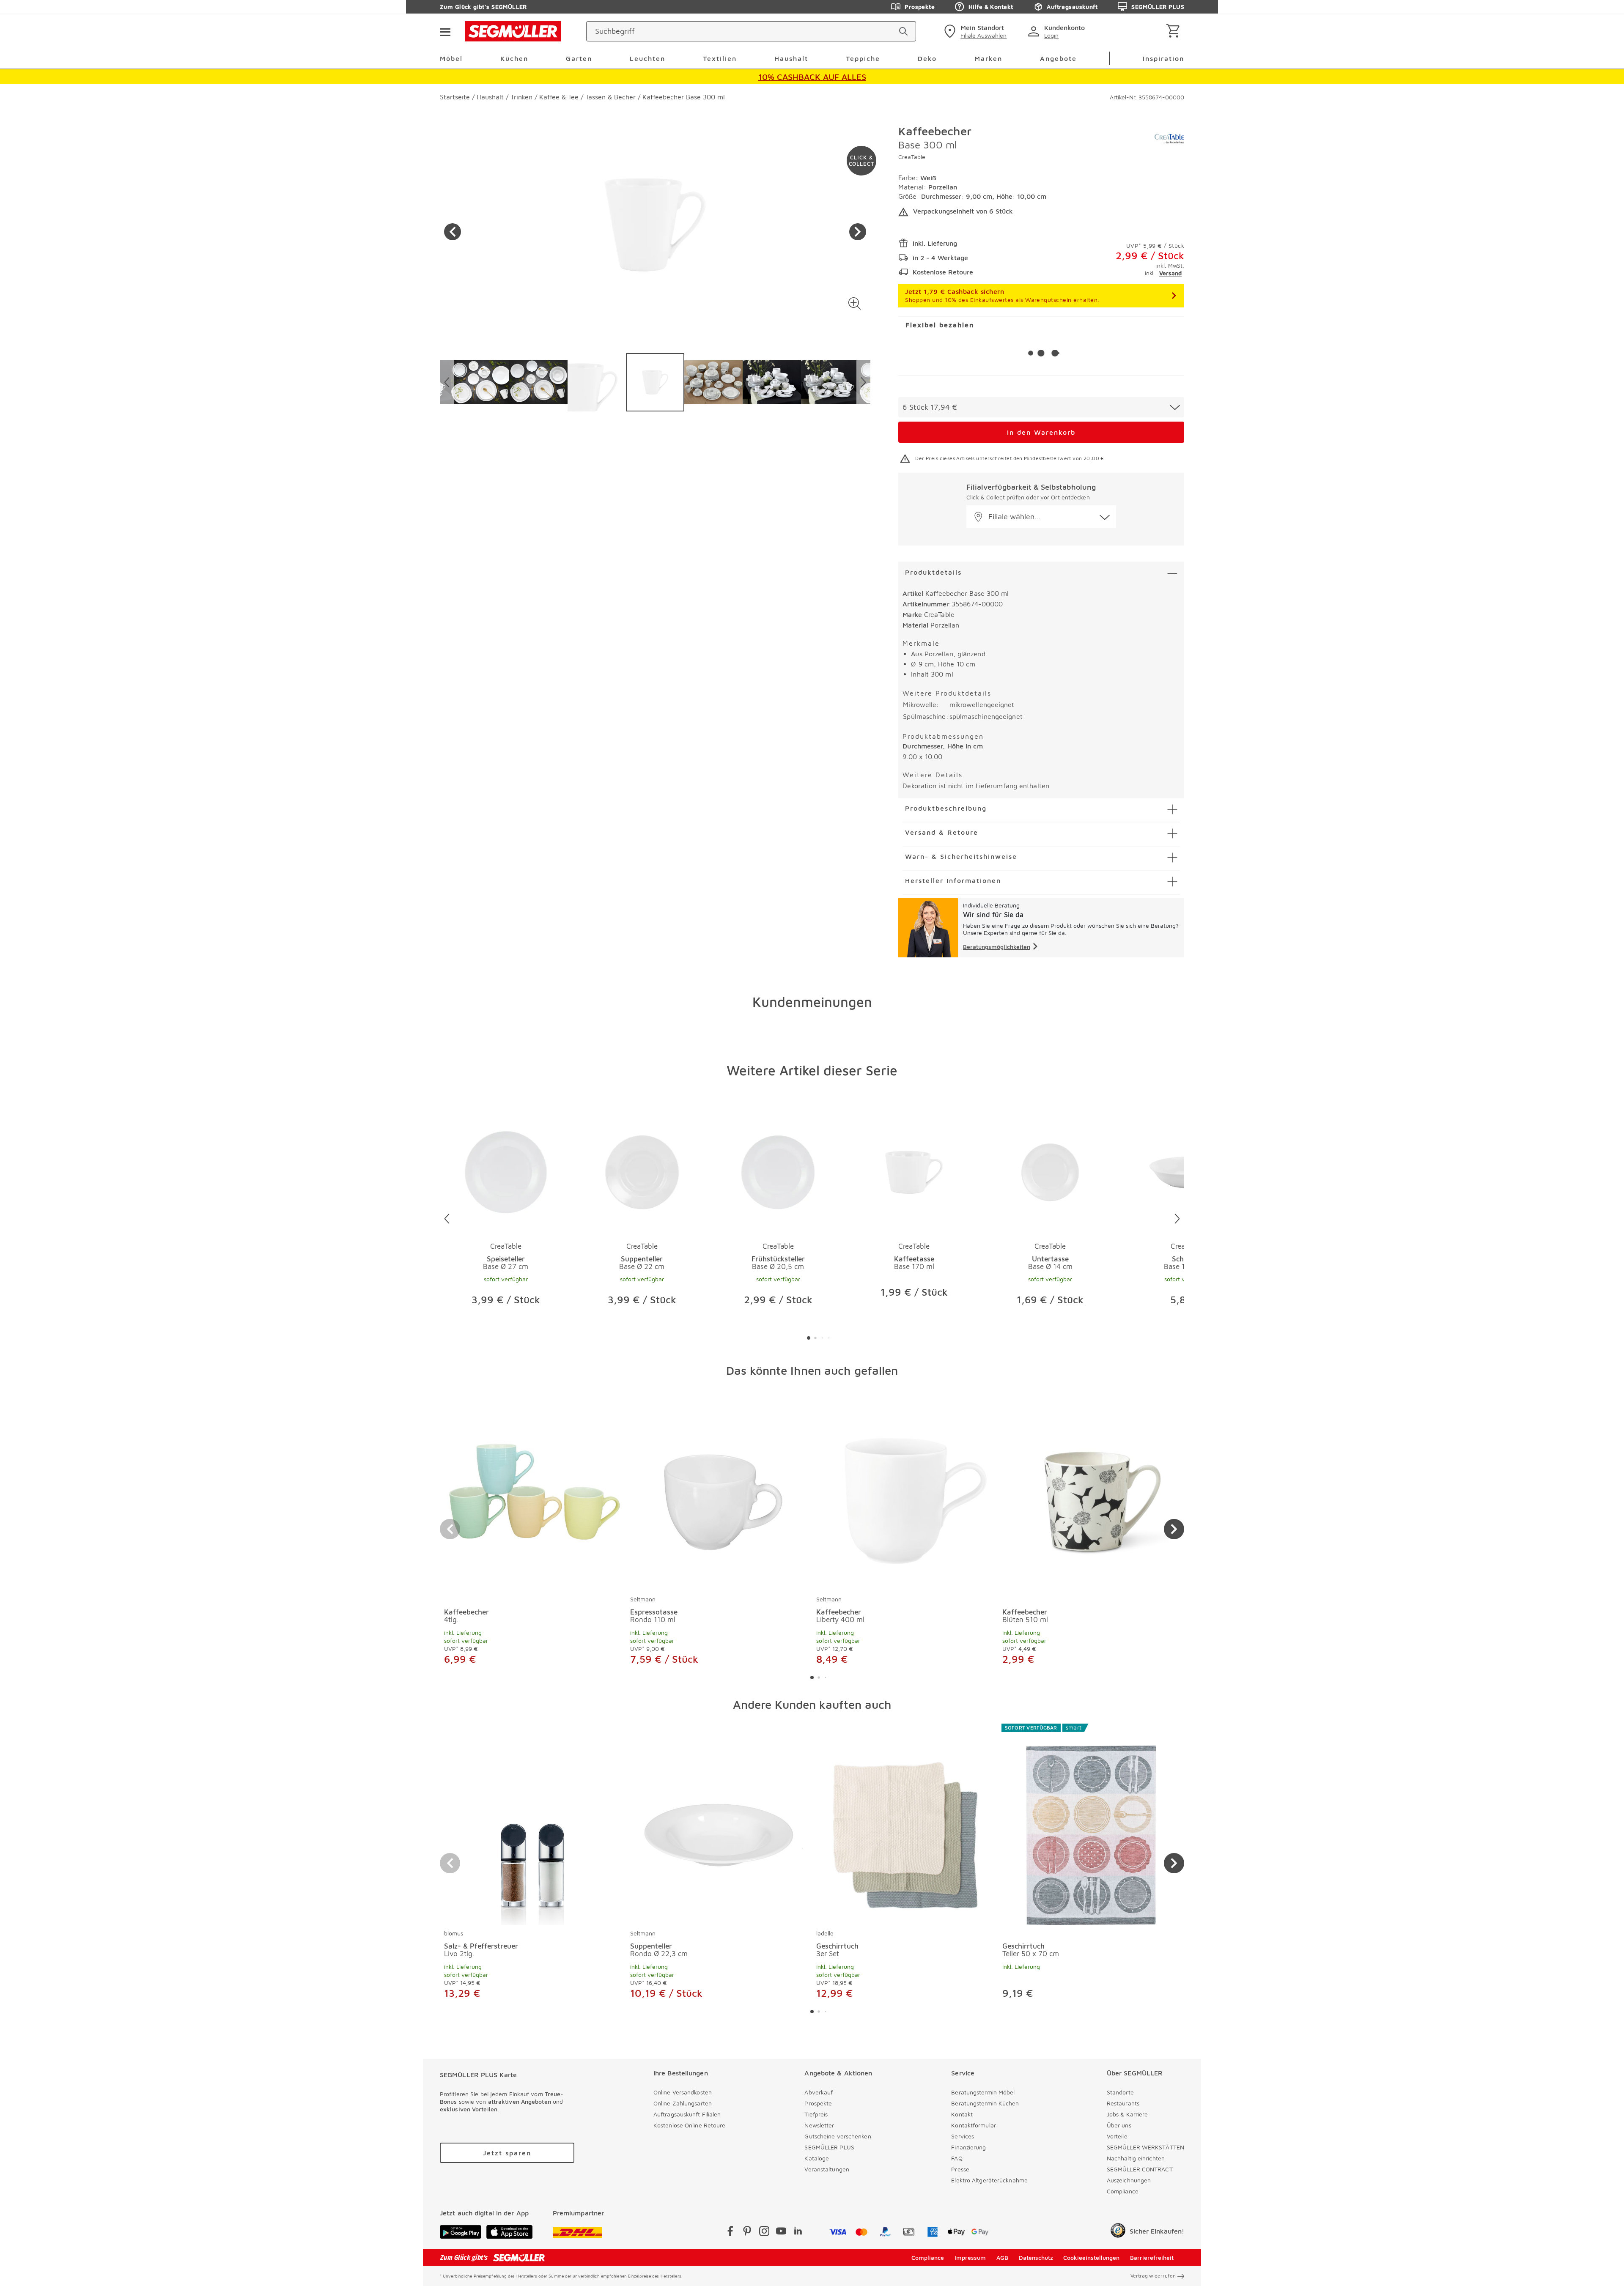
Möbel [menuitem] (451, 58)
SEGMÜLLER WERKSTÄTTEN (1145, 2147)
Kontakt (962, 2114)
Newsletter (819, 2125)
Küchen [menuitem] (514, 58)
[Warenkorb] (1175, 32)
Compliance (1123, 2191)
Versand (1170, 273)
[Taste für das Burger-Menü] (445, 31)
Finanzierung (968, 2147)
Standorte (1120, 2092)
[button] (855, 303)
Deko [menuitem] (927, 58)
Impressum (970, 2257)
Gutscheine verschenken (838, 2136)
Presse (960, 2169)
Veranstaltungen (827, 2169)
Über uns (1119, 2125)
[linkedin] (798, 2233)
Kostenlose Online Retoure (690, 2125)
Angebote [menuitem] (1058, 58)
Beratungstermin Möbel (983, 2092)
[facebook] (730, 2233)
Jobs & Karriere (1127, 2114)
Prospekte (920, 7)
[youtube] (781, 2233)
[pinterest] (747, 2233)
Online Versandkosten (683, 2092)
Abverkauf (819, 2092)
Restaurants (1123, 2103)
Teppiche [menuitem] (863, 58)
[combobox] (1041, 407)
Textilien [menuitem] (720, 58)
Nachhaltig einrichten (1136, 2158)
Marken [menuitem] (988, 58)
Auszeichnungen (1129, 2180)
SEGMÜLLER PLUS (1158, 7)
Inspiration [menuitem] (1163, 58)
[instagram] (764, 2233)
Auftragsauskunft (1072, 7)
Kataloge (817, 2158)
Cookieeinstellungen (1091, 2257)
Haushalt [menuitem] (791, 58)
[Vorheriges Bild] (453, 232)
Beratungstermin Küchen (985, 2103)
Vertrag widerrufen (1153, 2276)
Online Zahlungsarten (683, 2103)
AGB (1002, 2257)
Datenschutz (1036, 2257)
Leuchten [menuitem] (647, 58)
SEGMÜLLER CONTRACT (1140, 2169)
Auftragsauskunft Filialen (687, 2114)
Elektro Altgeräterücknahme (989, 2180)
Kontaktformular (974, 2125)
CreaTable (912, 157)
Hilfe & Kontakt (991, 7)
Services (963, 2136)
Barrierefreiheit (1152, 2257)
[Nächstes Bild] (858, 232)
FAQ (957, 2158)
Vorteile (1117, 2136)
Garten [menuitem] (579, 58)
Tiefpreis (816, 2114)
